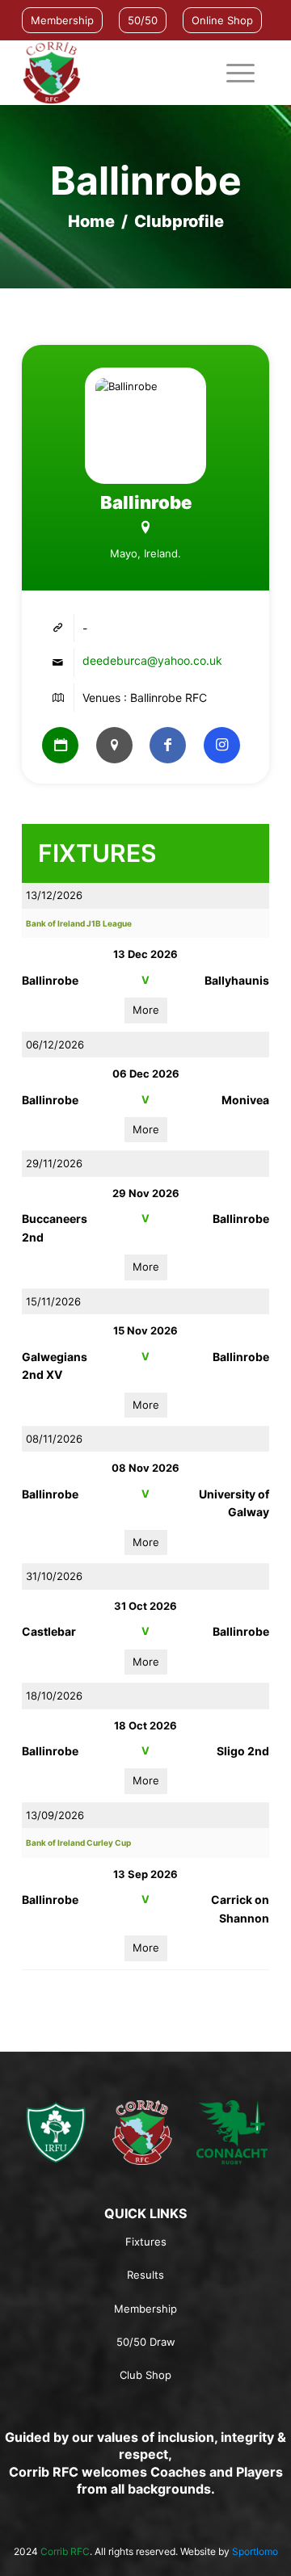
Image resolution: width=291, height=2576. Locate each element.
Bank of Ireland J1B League (79, 923)
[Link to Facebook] (168, 745)
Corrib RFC (65, 2551)
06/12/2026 (55, 1044)
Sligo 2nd (243, 1751)
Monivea (245, 1100)
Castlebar (49, 1631)
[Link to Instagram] (222, 745)
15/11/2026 (53, 1301)
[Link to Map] (114, 745)
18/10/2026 (54, 1696)
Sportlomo (255, 2551)
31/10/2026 (54, 1576)
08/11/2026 (54, 1439)
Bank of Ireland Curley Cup (78, 1843)
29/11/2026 (54, 1163)
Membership (62, 20)
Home (91, 221)
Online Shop (222, 20)
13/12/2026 (54, 895)
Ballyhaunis (237, 980)
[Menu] (232, 73)
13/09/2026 (55, 1815)
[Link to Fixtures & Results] (60, 745)
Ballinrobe (50, 980)
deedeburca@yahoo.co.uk (152, 660)
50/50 (143, 20)
